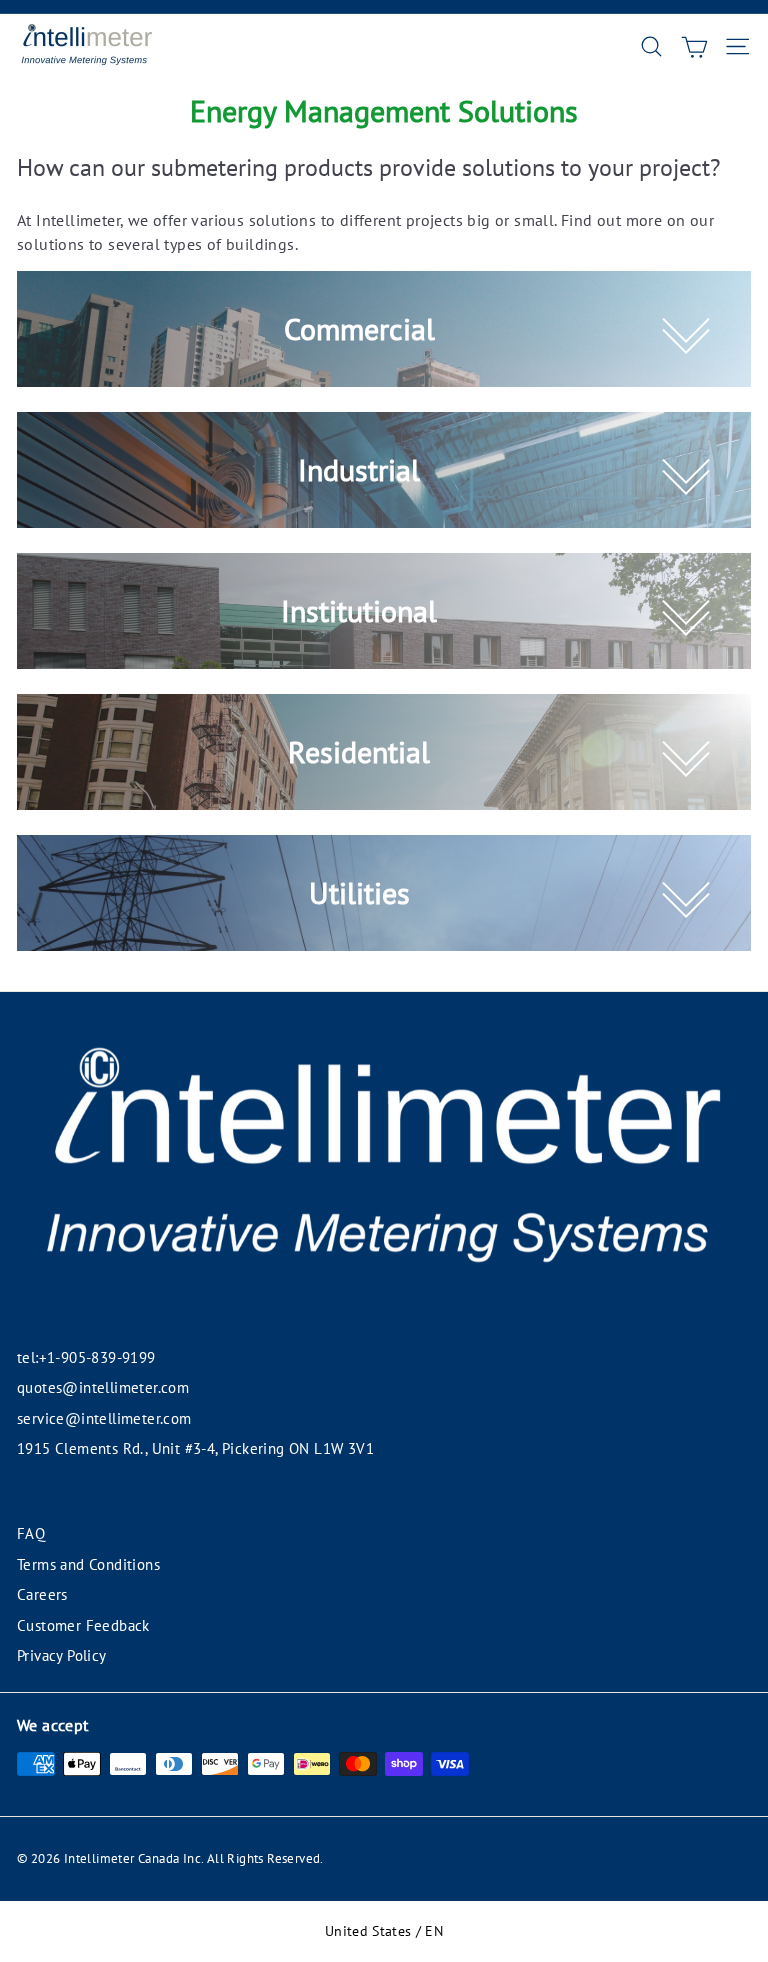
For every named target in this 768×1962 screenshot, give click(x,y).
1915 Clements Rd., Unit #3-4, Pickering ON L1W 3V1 (195, 1448)
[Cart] (694, 46)
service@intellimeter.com (104, 1418)
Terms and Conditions (88, 1564)
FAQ (31, 1533)
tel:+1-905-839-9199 (86, 1357)
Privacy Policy (62, 1655)
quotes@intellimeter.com (103, 1387)
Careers (42, 1594)
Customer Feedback (83, 1625)
